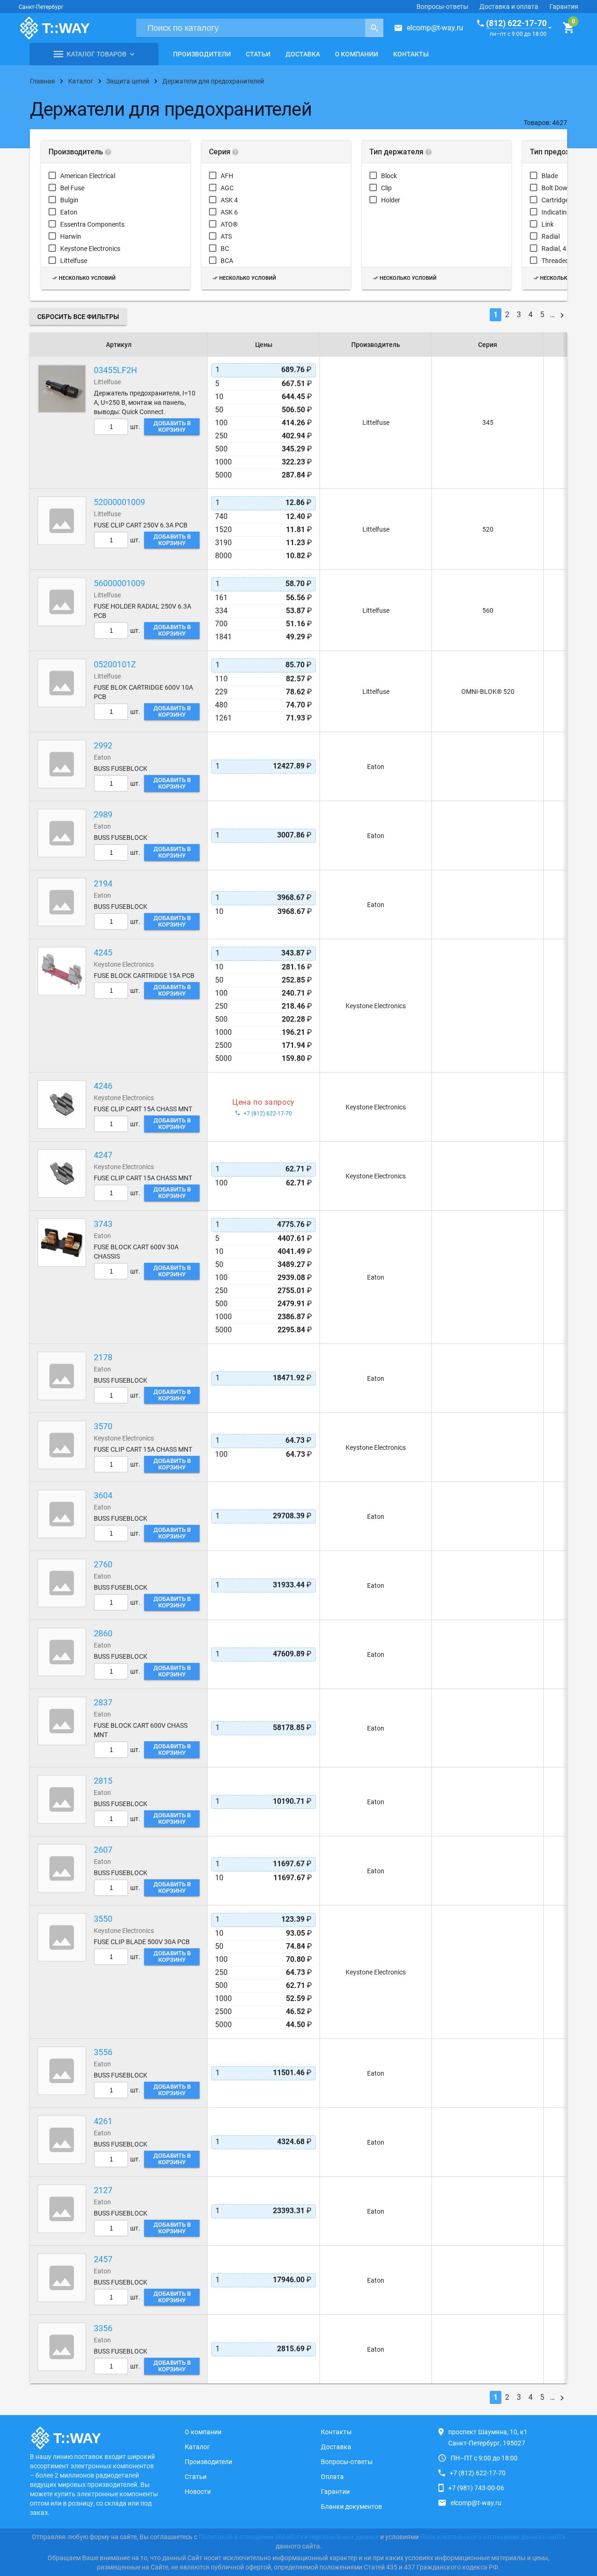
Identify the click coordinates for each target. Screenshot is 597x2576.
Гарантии (335, 2492)
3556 (103, 2052)
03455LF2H (115, 370)
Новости (198, 2492)
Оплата (332, 2477)
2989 (103, 814)
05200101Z (115, 664)
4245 (103, 952)
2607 (103, 1850)
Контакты (411, 54)
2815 (103, 1781)
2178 (103, 1357)
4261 (103, 2121)
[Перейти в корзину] (568, 28)
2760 (103, 1564)
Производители (202, 54)
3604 (103, 1495)
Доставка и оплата (509, 7)
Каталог (197, 2447)
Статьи (258, 54)
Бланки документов (351, 2507)
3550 (103, 1919)
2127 (103, 2190)
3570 (103, 1426)
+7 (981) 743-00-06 (476, 2488)
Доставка (303, 54)
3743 (103, 1224)
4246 (103, 1086)
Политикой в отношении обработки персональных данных (289, 2537)
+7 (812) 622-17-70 (478, 2473)
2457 (103, 2259)
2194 (103, 883)
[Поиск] (374, 28)
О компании (357, 54)
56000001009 (119, 583)
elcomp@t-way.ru (435, 28)
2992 (103, 745)
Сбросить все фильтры (78, 317)
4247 (103, 1155)
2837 (103, 1702)
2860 (103, 1633)
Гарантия (564, 7)
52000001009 (119, 502)
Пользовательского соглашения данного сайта (493, 2537)
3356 (103, 2328)
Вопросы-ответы (442, 7)
